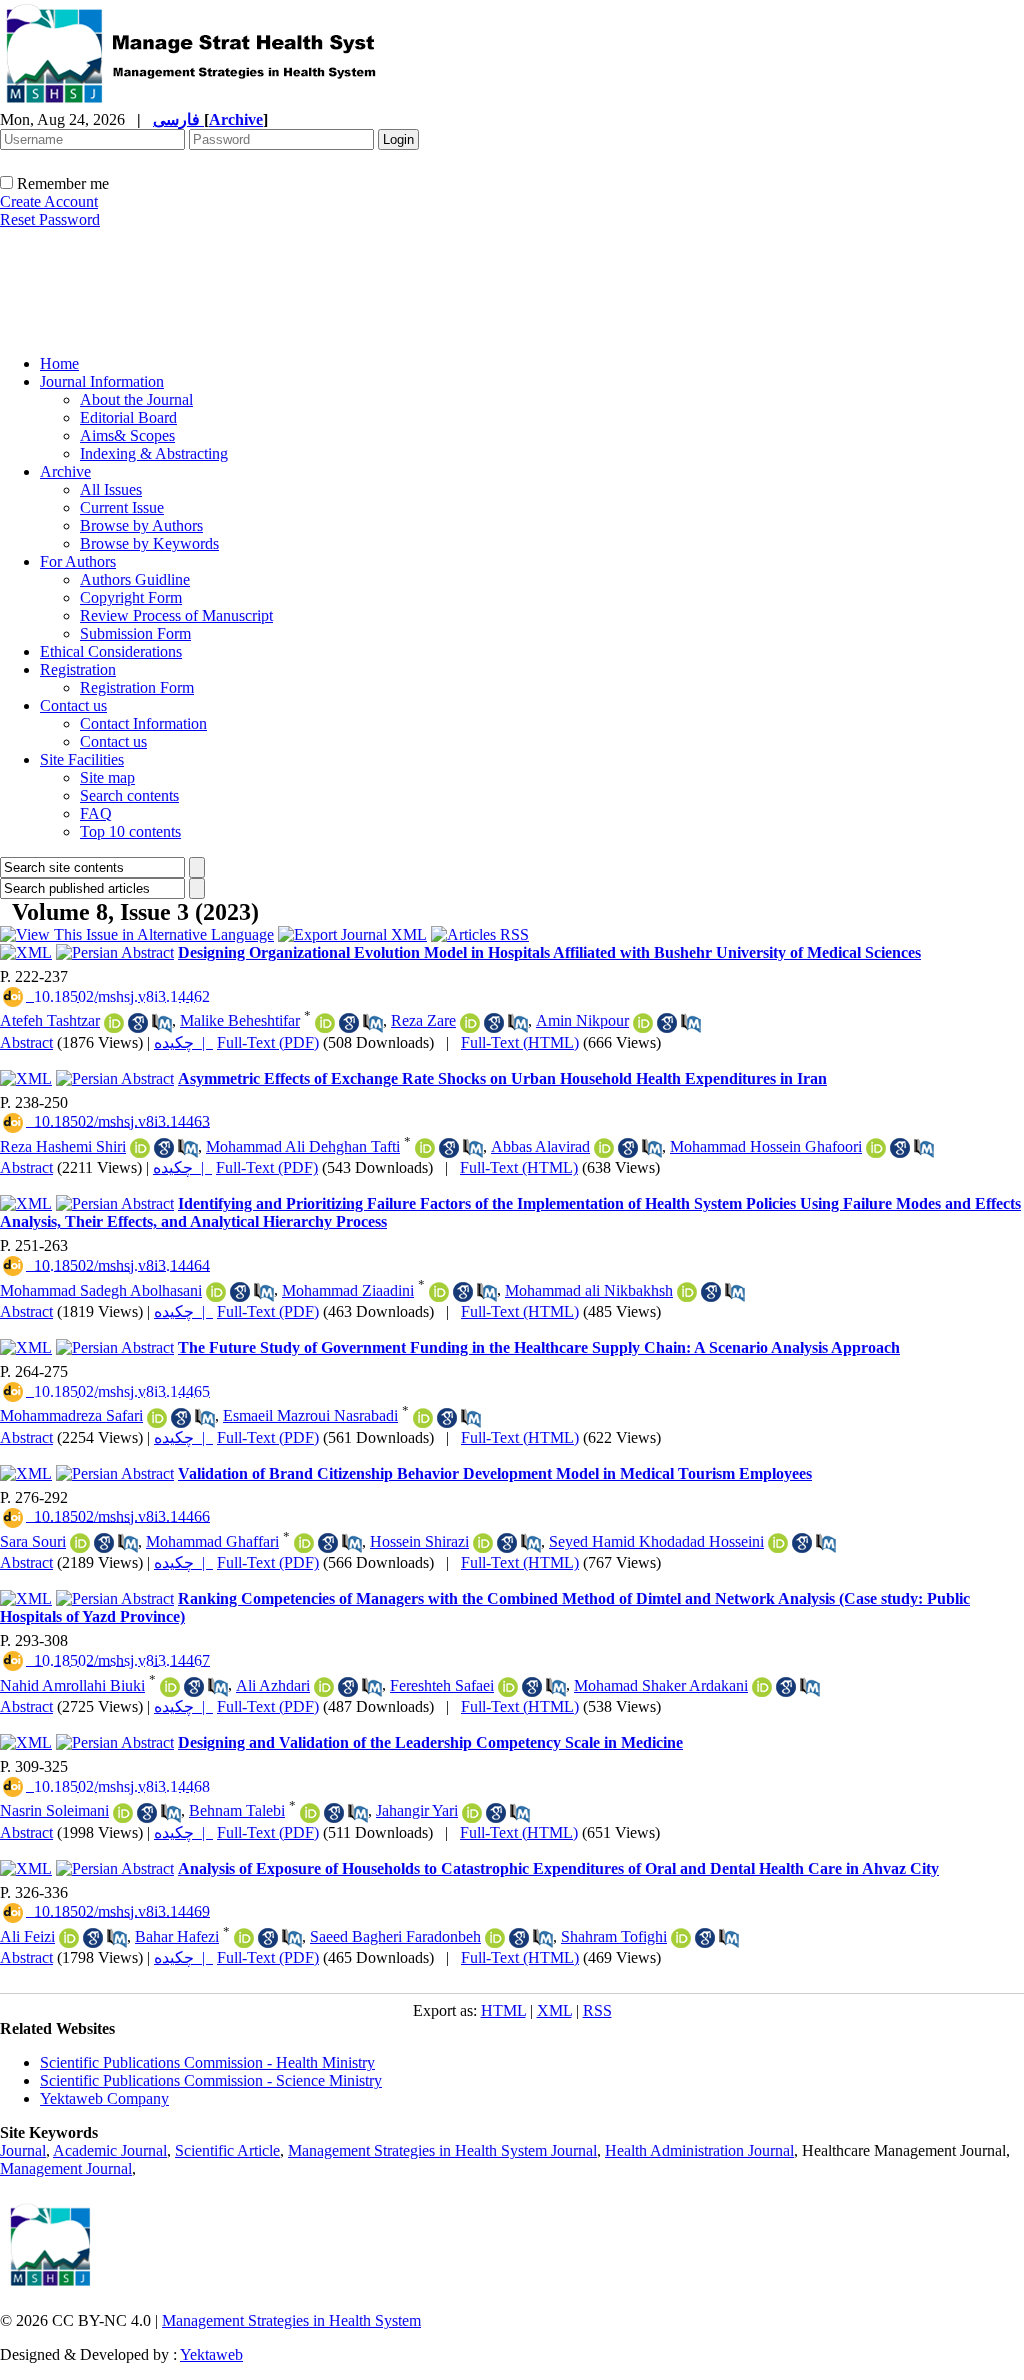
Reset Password (50, 219)
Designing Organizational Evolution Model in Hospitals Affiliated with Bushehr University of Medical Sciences (549, 952)
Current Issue (122, 507)
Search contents (129, 795)
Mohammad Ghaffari (212, 1541)
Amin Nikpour (582, 1020)
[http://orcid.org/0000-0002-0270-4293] (423, 1418)
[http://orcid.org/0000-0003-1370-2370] (495, 1938)
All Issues (111, 489)
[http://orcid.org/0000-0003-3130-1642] (483, 1543)
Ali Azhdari (273, 1685)
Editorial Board (128, 417)
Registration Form (137, 687)
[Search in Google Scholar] (138, 1023)
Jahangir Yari (417, 1810)
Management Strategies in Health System (291, 2320)
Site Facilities (82, 759)
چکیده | (183, 1042)
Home (59, 363)
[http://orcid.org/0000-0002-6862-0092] (681, 1938)
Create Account (49, 201)
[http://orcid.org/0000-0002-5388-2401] (216, 1292)
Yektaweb (211, 2354)
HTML (503, 2010)
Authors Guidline (135, 579)
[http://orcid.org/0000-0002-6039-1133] (123, 1813)
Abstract (26, 1042)
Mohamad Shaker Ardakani (661, 1685)
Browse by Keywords (149, 543)
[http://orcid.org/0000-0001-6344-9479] (310, 1813)
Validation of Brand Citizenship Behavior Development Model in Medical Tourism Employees (495, 1473)
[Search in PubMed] (162, 1023)
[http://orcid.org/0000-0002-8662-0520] (170, 1687)
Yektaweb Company (104, 2098)
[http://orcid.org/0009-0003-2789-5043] (508, 1687)
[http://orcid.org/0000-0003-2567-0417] (643, 1023)
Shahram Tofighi (614, 1936)
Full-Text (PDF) (268, 1042)
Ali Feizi (27, 1936)
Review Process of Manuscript (176, 615)
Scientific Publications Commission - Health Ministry (207, 2062)
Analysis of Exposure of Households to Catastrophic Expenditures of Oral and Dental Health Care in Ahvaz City (558, 1868)
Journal (23, 2150)
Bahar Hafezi (177, 1936)
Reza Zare (423, 1020)
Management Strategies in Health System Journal (442, 2150)
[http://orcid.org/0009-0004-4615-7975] (157, 1418)
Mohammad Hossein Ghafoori (766, 1146)
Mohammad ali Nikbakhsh (589, 1290)
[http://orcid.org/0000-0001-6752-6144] (244, 1938)
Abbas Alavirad (540, 1146)
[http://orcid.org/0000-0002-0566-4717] (304, 1543)
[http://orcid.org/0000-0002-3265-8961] (114, 1023)
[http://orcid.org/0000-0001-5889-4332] (604, 1148)
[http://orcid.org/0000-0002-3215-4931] (472, 1813)
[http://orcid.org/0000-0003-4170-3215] (687, 1292)
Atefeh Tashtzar (50, 1020)
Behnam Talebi (237, 1810)
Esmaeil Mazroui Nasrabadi (310, 1415)
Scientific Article (227, 2150)
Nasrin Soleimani (54, 1810)
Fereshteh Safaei (442, 1685)
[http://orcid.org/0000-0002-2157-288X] (325, 1023)
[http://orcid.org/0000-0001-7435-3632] (778, 1543)
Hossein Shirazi (419, 1541)
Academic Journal (110, 2150)
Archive (65, 471)
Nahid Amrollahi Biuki (72, 1685)
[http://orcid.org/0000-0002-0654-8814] (876, 1148)
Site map (107, 777)
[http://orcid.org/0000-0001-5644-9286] (470, 1023)
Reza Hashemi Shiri (63, 1146)
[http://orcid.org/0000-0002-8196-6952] (324, 1687)
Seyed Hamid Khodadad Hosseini (656, 1541)
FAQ (96, 813)
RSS (597, 2010)
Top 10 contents (130, 831)
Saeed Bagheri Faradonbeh (395, 1936)
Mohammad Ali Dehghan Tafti (303, 1146)
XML (554, 2010)
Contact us (73, 705)
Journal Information (102, 381)
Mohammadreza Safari (71, 1415)
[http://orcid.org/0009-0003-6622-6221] (69, 1938)
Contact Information (143, 723)
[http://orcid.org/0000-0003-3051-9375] (762, 1687)
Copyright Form (131, 597)
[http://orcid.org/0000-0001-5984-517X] (439, 1292)
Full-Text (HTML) (520, 1042)
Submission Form (135, 633)
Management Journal (66, 2168)
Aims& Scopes (127, 435)
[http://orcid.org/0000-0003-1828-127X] (140, 1148)
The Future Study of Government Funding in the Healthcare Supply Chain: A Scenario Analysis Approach (539, 1347)
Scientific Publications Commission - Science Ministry (211, 2080)
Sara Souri (33, 1541)
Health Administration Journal (699, 2150)
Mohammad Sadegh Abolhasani (101, 1290)
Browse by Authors (141, 525)
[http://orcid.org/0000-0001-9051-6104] (80, 1543)
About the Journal (136, 399)
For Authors (78, 561)
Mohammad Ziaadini (348, 1290)
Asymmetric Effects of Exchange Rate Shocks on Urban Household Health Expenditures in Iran (502, 1078)
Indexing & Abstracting (154, 453)
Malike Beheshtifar (240, 1020)
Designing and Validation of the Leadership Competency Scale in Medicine (430, 1742)
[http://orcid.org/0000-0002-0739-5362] (425, 1148)
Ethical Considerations (111, 651)
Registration (78, 669)
